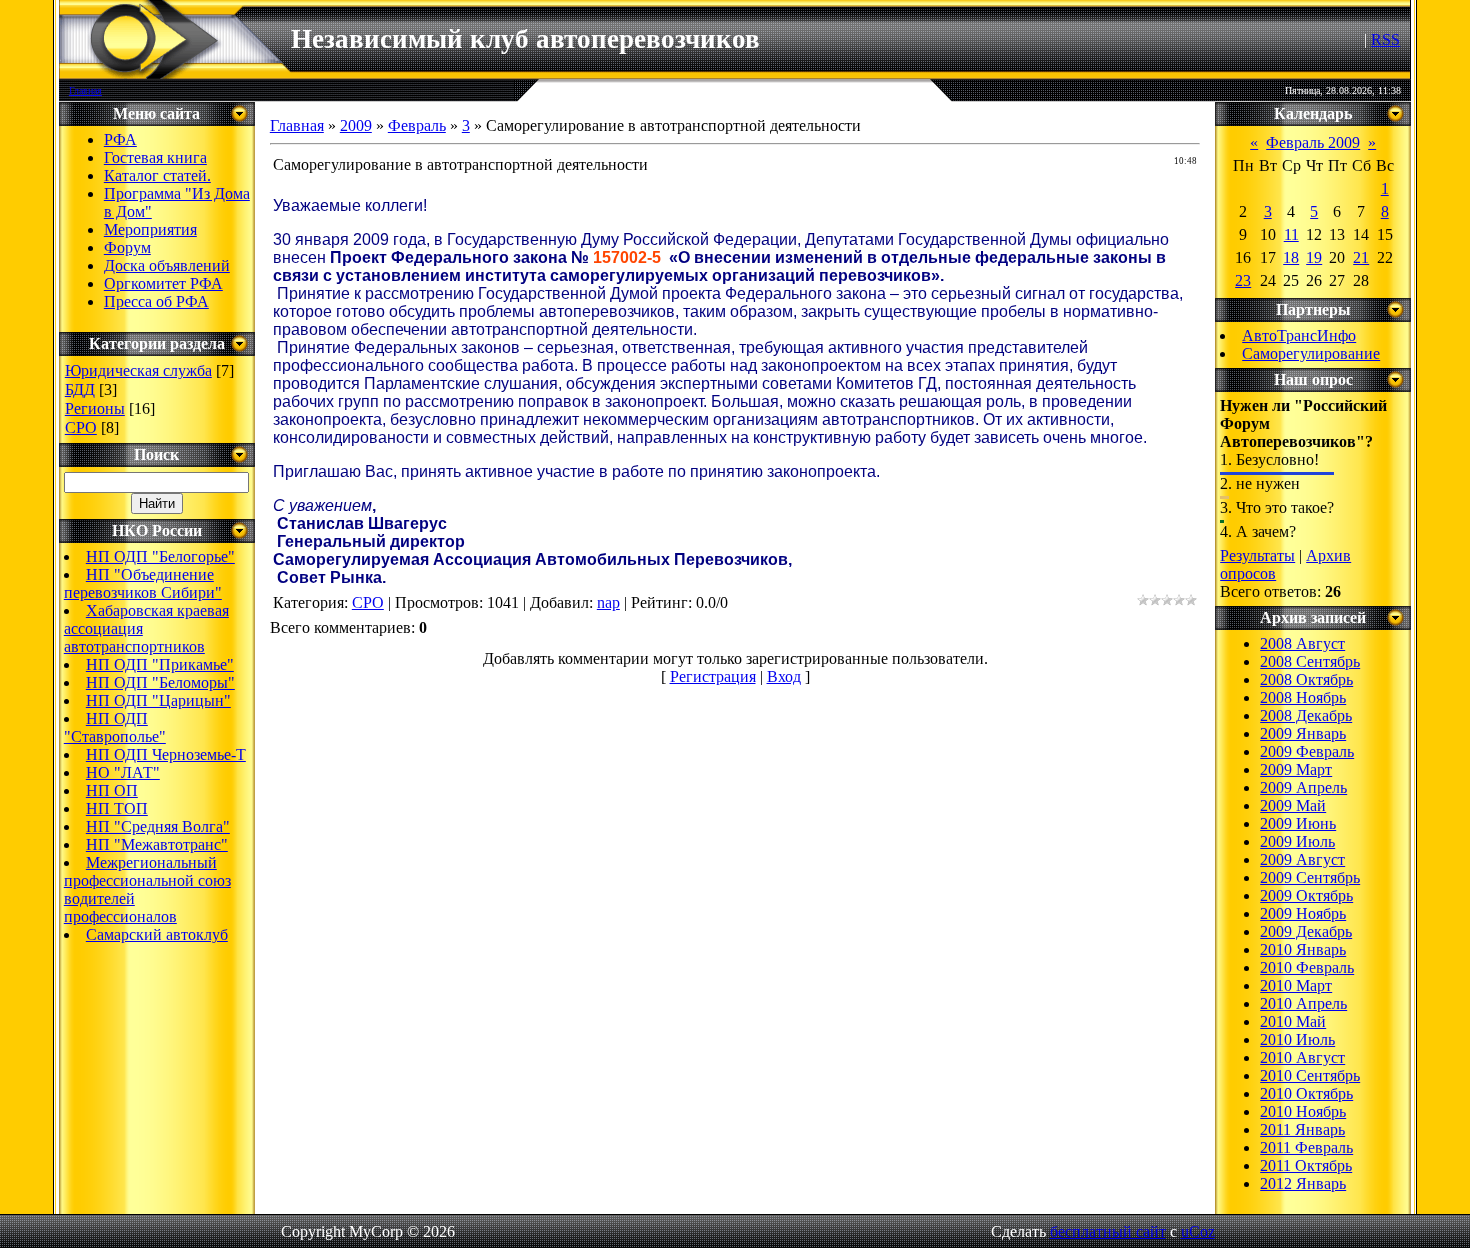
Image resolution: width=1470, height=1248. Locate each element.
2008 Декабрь (1306, 715)
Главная (85, 90)
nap (608, 602)
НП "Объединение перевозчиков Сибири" (143, 583)
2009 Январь (1303, 733)
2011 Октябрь (1306, 1165)
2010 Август (1302, 1057)
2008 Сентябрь (1310, 661)
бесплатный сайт (1108, 1231)
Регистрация (713, 676)
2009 (356, 125)
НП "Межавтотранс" (157, 844)
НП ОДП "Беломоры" (160, 682)
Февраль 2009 (1313, 142)
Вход (784, 676)
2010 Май (1293, 1021)
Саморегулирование (1311, 353)
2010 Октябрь (1306, 1093)
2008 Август (1302, 643)
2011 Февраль (1306, 1147)
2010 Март (1296, 985)
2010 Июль (1297, 1039)
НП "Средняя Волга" (158, 826)
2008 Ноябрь (1303, 697)
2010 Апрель (1303, 1003)
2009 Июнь (1298, 823)
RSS (1385, 39)
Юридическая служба (138, 370)
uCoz (1198, 1231)
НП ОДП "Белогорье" (160, 556)
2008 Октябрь (1306, 679)
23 (1243, 280)
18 (1291, 257)
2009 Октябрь (1306, 895)
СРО (81, 427)
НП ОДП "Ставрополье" (115, 727)
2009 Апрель (1303, 787)
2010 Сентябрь (1310, 1075)
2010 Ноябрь (1303, 1111)
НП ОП (112, 790)
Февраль (417, 125)
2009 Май (1293, 805)
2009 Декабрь (1306, 931)
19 (1314, 257)
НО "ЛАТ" (123, 772)
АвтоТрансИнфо (1299, 335)
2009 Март (1296, 769)
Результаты (1257, 555)
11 (1291, 234)
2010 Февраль (1307, 967)
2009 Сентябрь (1310, 877)
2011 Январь (1302, 1129)
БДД (80, 389)
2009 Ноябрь (1303, 913)
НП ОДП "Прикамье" (160, 664)
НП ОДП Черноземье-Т (166, 754)
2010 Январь (1303, 949)
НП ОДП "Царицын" (158, 700)
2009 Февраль (1307, 751)
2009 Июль (1297, 841)
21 (1361, 257)
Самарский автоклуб (157, 934)
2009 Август (1302, 859)
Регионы (95, 408)
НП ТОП (117, 808)
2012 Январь (1303, 1183)
